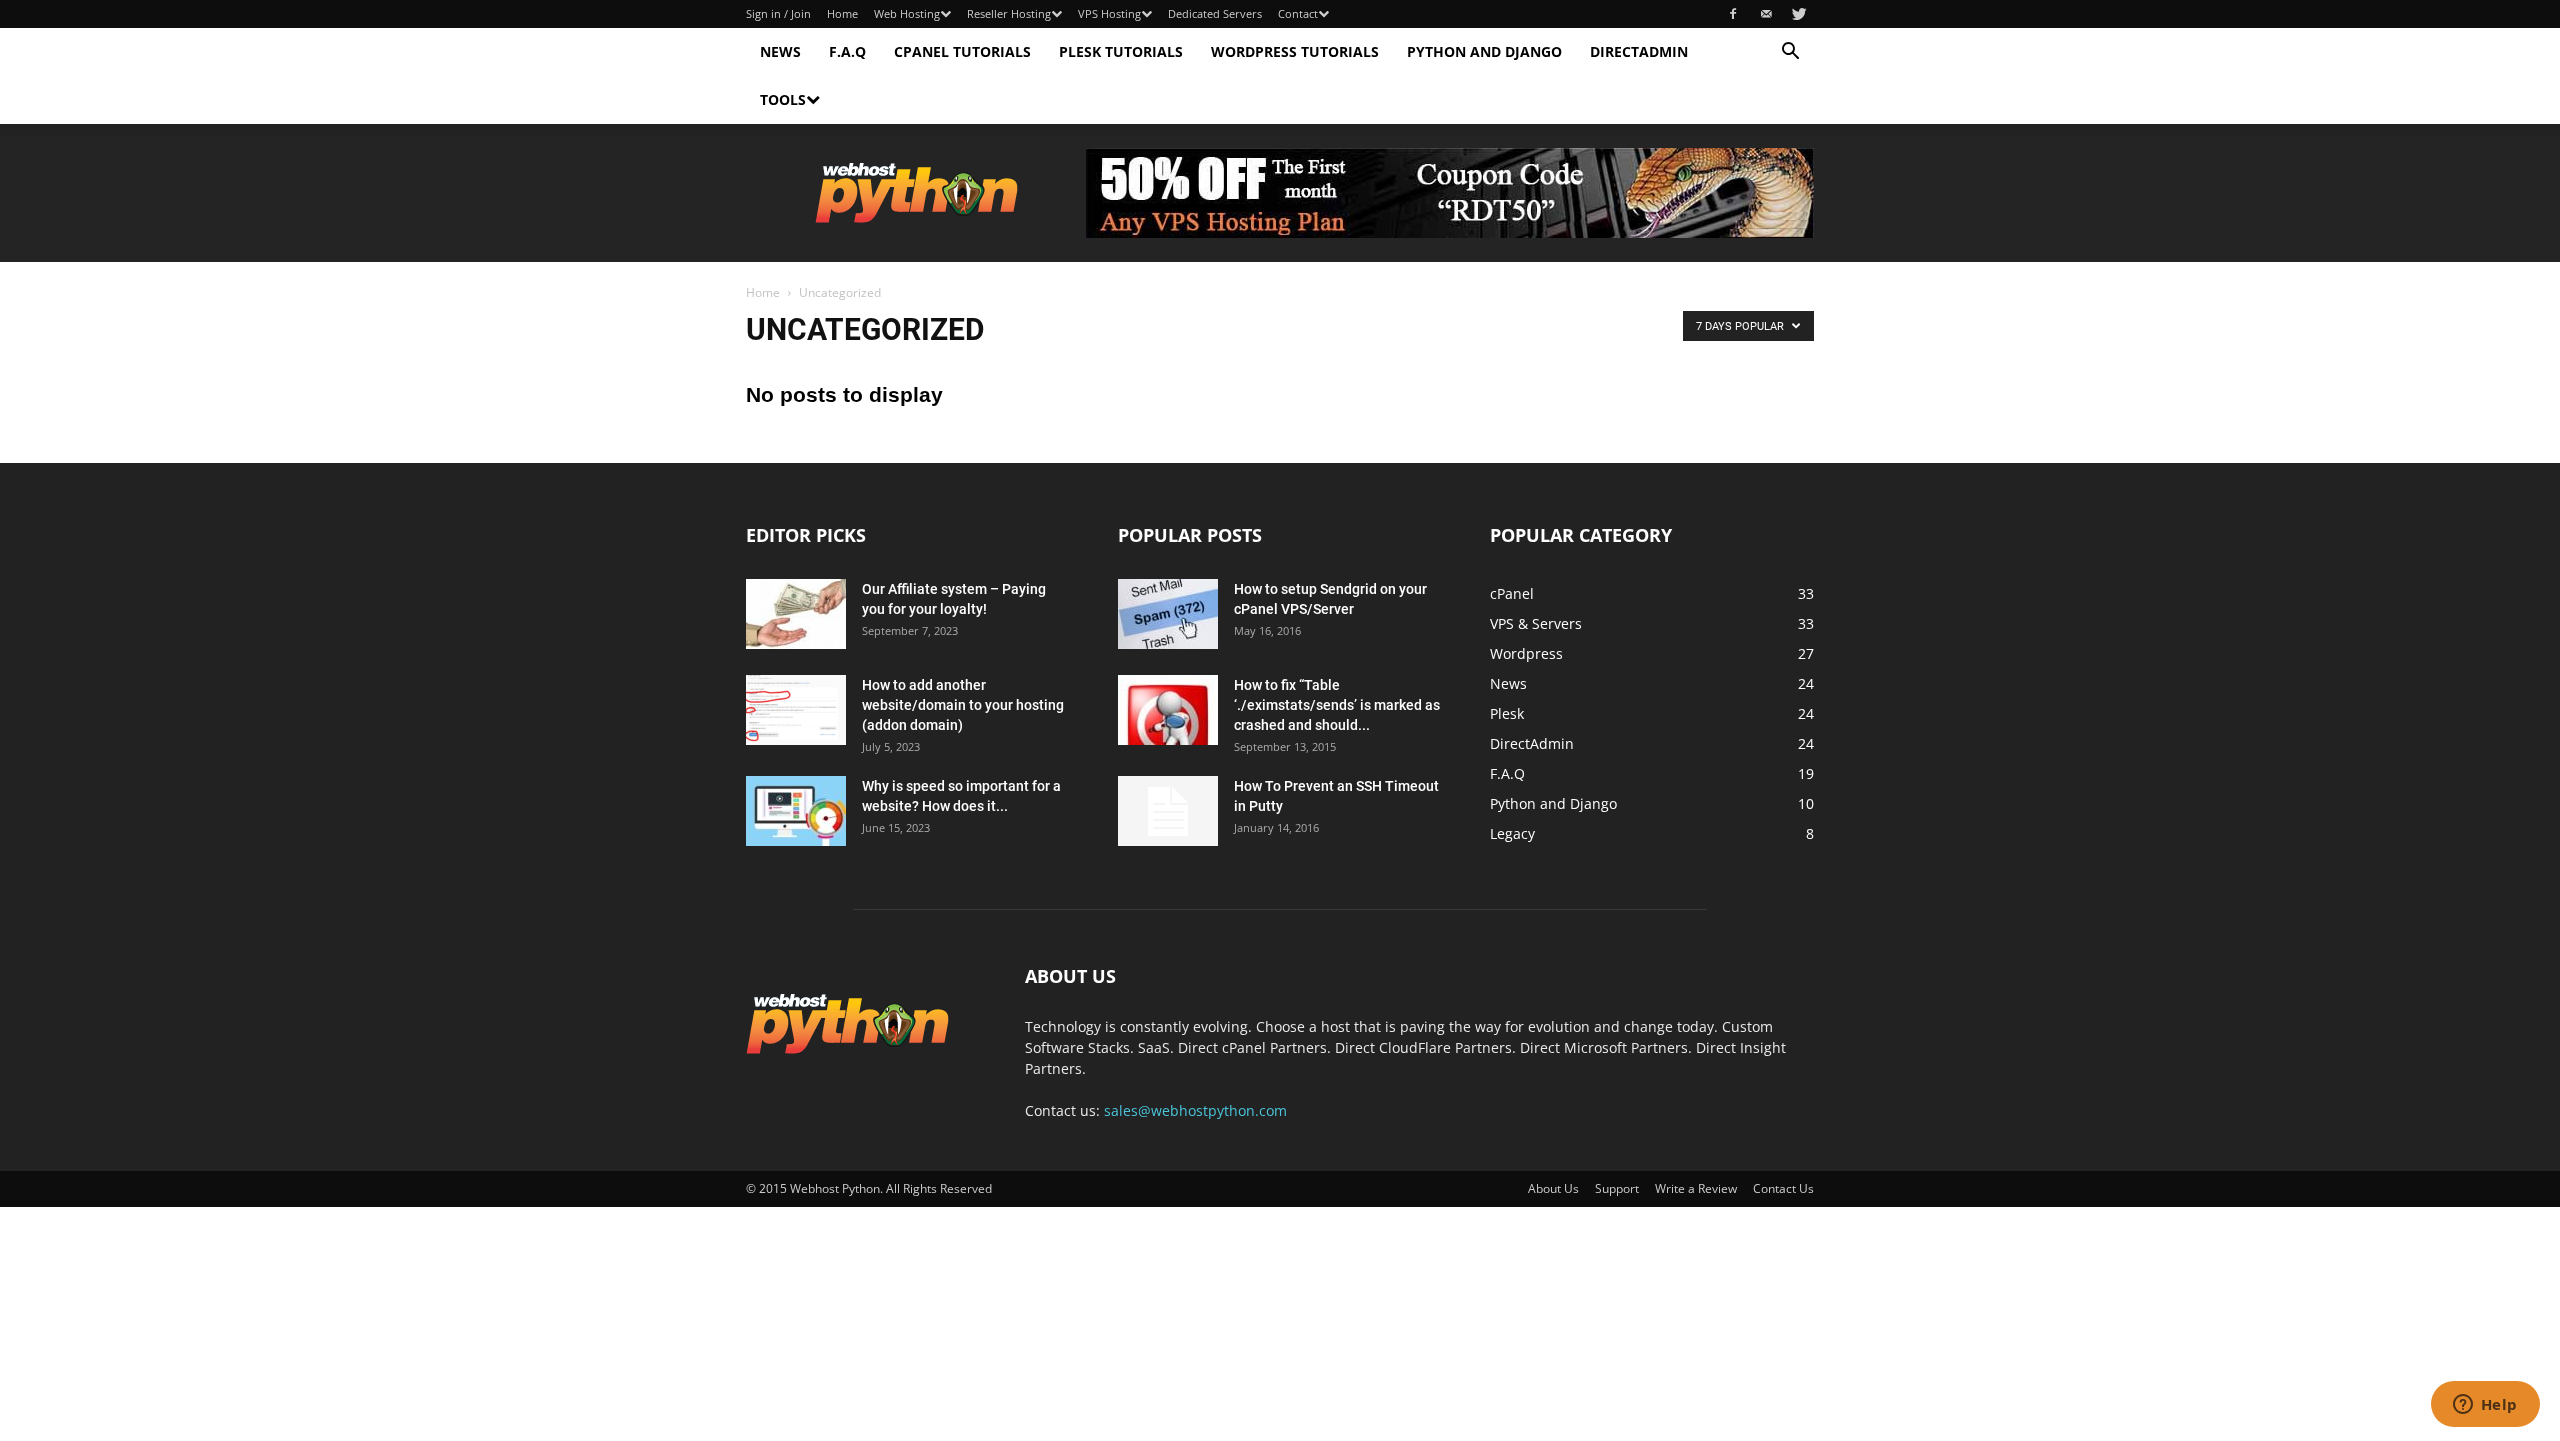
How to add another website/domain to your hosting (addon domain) (963, 705)
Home (842, 13)
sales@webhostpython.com (1195, 1110)
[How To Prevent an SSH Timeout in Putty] (1168, 811)
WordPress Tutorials (1295, 51)
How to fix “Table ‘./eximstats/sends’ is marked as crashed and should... (1337, 705)
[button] (1790, 53)
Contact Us (1783, 1188)
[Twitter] (1799, 14)
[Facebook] (1733, 14)
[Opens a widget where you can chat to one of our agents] (2485, 1406)
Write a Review (1696, 1188)
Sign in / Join (778, 13)
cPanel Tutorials (962, 51)
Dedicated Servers (1215, 13)
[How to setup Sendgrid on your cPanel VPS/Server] (1168, 614)
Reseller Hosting (1009, 13)
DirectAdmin (1639, 51)
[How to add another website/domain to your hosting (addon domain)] (796, 710)
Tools (783, 99)
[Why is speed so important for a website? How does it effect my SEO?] (796, 811)
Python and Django (1484, 51)
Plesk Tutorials (1121, 51)
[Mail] (1766, 14)
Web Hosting (907, 13)
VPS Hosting (1109, 13)
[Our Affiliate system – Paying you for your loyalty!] (796, 614)
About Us (1553, 1188)
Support (1617, 1188)
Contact (1298, 13)
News (780, 51)
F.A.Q (847, 51)
